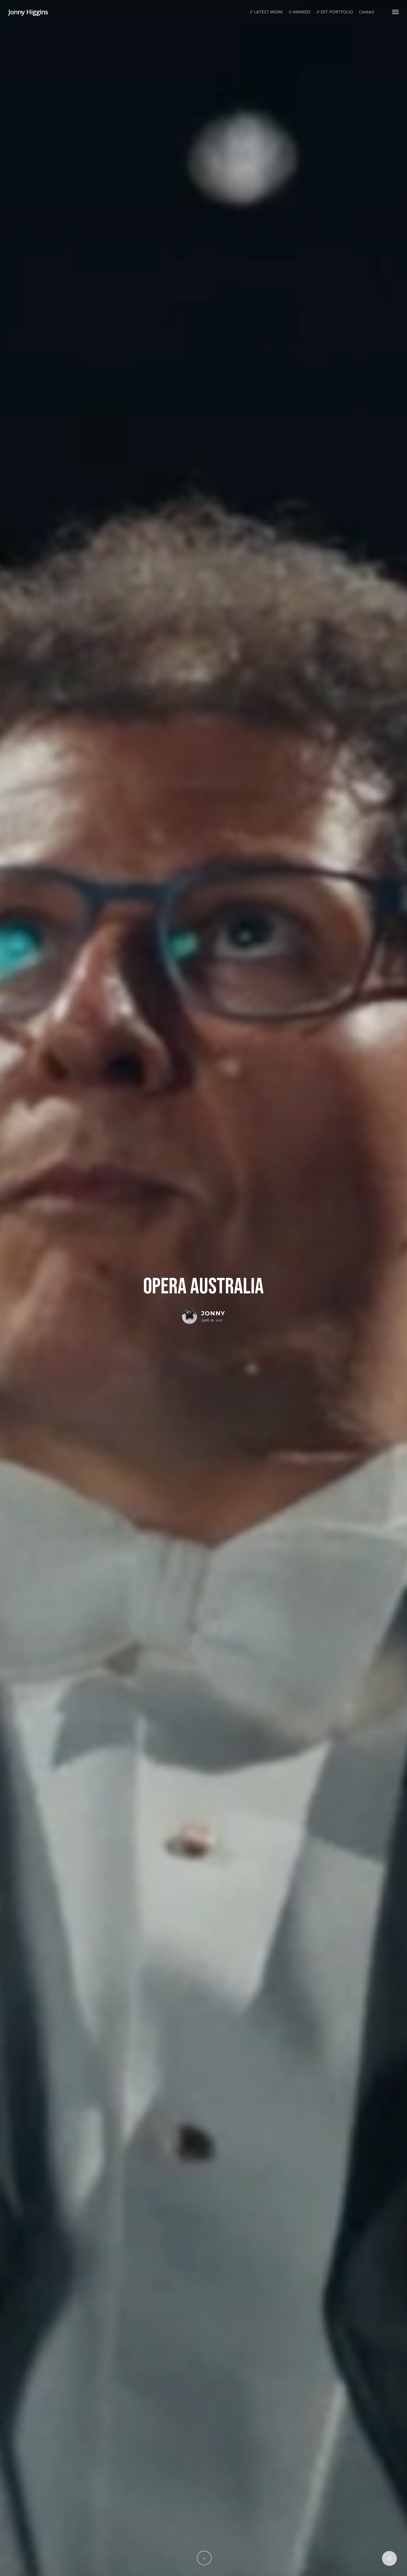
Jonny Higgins (28, 12)
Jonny (213, 1313)
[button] (395, 12)
